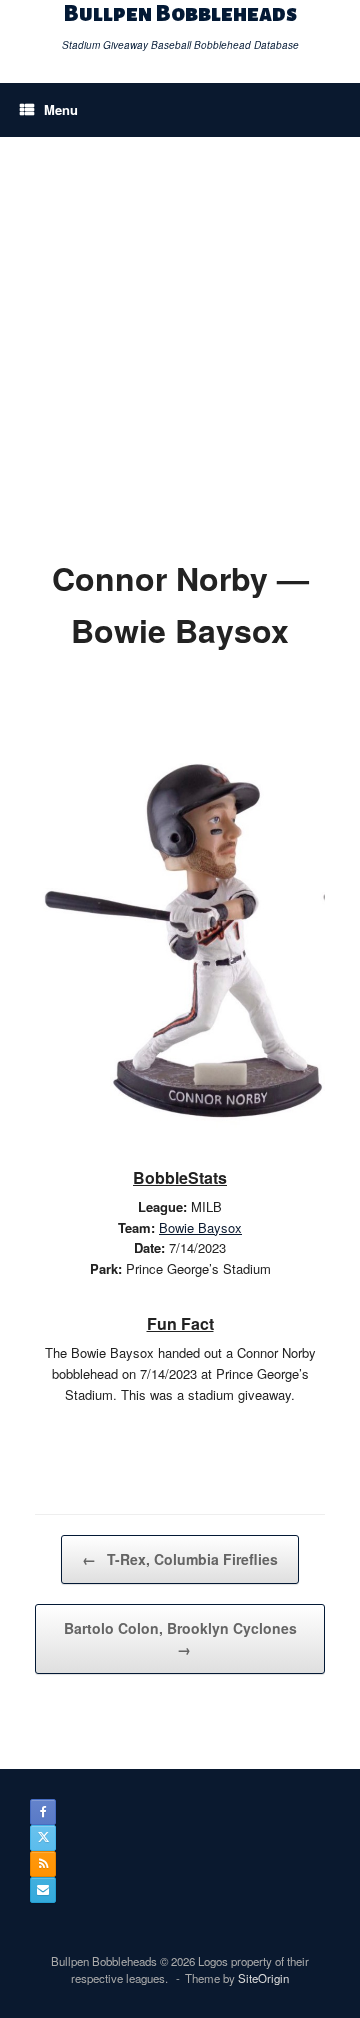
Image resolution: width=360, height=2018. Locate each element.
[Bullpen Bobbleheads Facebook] (43, 1812)
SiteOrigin (263, 1978)
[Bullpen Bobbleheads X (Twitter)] (43, 1838)
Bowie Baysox (200, 1227)
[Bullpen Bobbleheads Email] (43, 1890)
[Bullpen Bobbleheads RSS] (43, 1864)
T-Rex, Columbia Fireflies (180, 1559)
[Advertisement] (180, 327)
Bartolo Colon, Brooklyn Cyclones (180, 1638)
